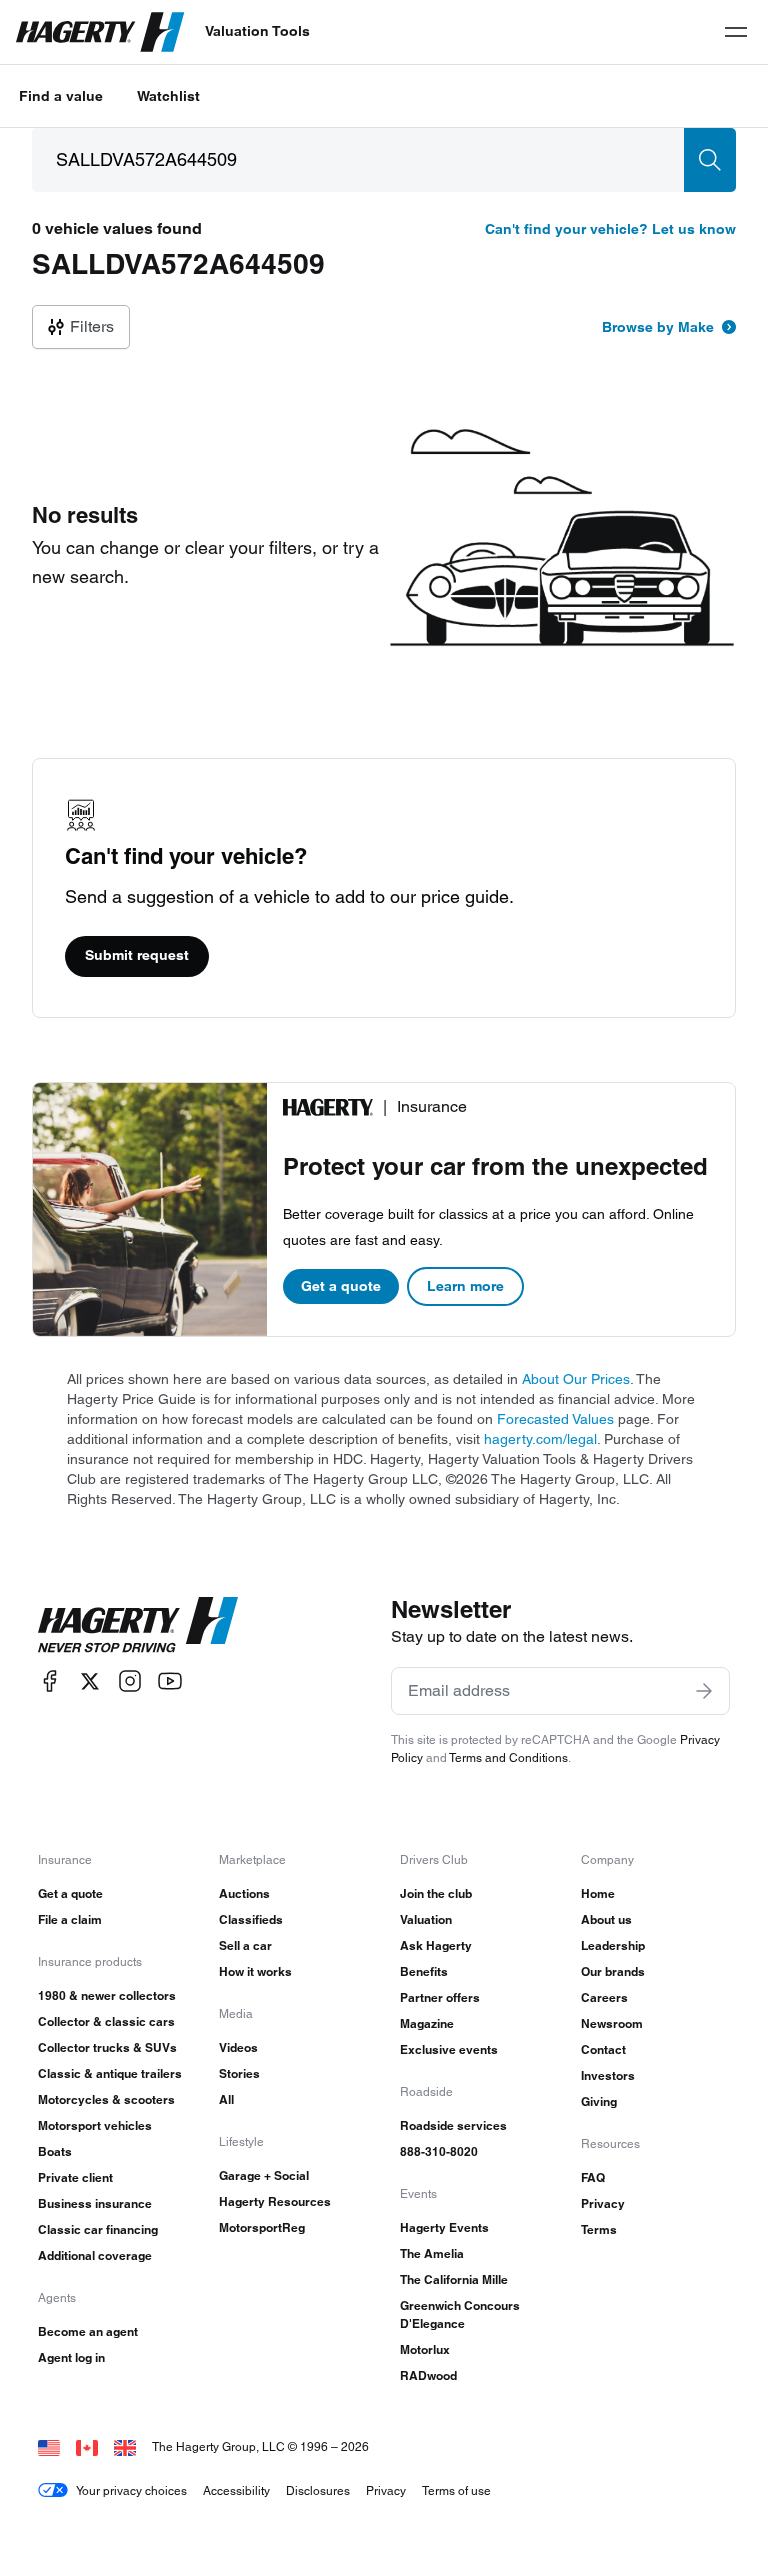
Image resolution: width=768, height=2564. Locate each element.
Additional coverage (95, 2255)
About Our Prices (576, 1379)
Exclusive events (449, 2049)
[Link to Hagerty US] (49, 2446)
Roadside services (453, 2125)
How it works (255, 1971)
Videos (238, 2047)
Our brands (613, 1971)
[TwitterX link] (90, 1681)
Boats (55, 2151)
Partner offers (440, 1997)
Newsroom (612, 2023)
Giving (599, 2101)
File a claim (70, 1919)
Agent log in (71, 2357)
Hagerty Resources (275, 2201)
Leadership (613, 1945)
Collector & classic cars (106, 2021)
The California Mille (454, 2279)
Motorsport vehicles (95, 2125)
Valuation (426, 1919)
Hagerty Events (444, 2227)
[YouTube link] (170, 1681)
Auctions (244, 1893)
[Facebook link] (50, 1681)
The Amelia (432, 2253)
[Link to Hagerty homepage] (138, 1625)
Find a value (61, 96)
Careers (604, 1997)
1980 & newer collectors (107, 1995)
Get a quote (341, 1286)
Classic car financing (98, 2229)
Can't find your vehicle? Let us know (610, 229)
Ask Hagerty (436, 1945)
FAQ (593, 2177)
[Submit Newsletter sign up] (704, 1691)
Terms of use (456, 2490)
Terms (599, 2229)
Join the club (436, 1893)
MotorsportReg (262, 2227)
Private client (75, 2177)
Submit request (137, 955)
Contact (603, 2049)
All (226, 2099)
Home (598, 1893)
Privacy (603, 2203)
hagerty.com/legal (540, 1439)
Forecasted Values (555, 1419)
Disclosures (318, 2490)
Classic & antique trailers (110, 2073)
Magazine (427, 2023)
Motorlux (425, 2349)
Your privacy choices (131, 2490)
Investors (608, 2075)
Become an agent (88, 2331)
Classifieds (251, 1919)
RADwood (428, 2375)
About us (606, 1919)
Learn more (465, 1286)
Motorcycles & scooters (106, 2099)
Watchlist (168, 96)
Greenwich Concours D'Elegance (460, 2314)
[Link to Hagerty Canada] (87, 2446)
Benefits (424, 1971)
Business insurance (95, 2203)
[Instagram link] (130, 1681)
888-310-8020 (439, 2151)
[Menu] (736, 32)
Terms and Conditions (508, 1757)
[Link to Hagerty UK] (125, 2446)
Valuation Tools (257, 31)
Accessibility (236, 2490)
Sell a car (245, 1945)
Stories (239, 2073)
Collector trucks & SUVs (107, 2047)
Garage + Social (264, 2175)
